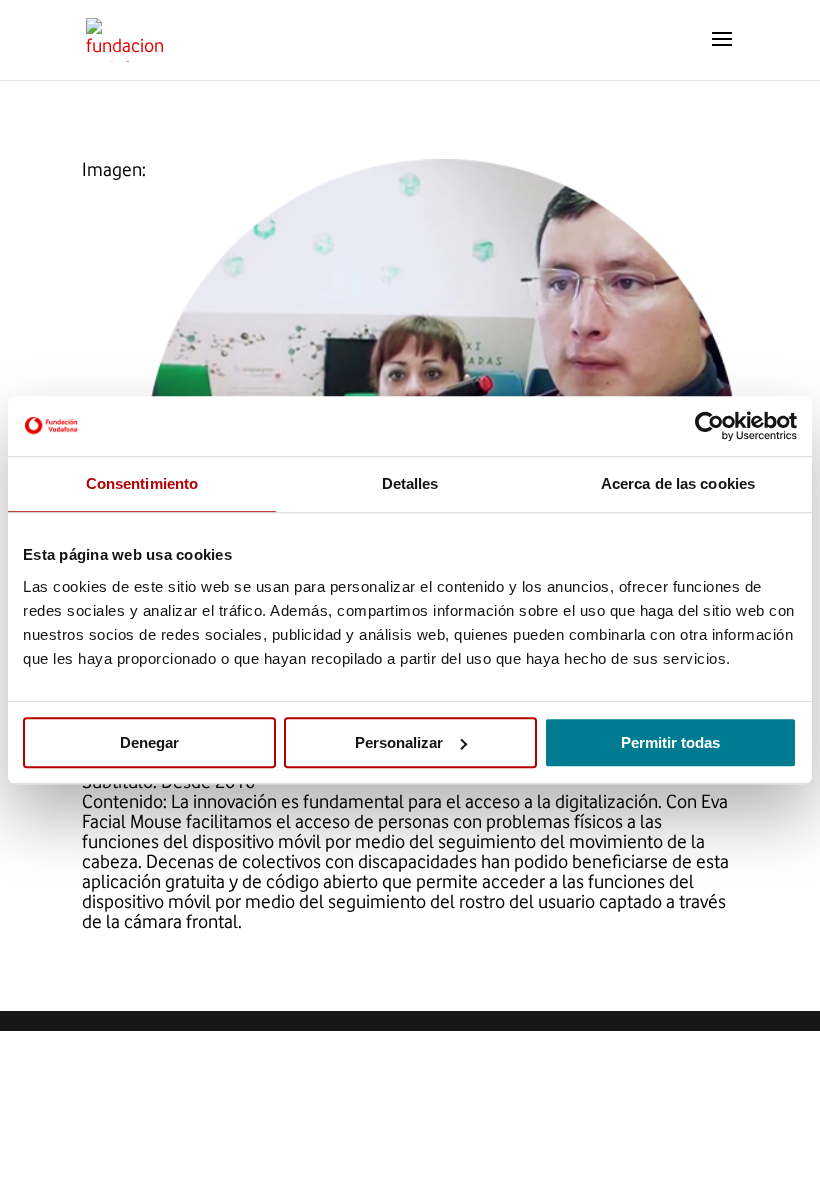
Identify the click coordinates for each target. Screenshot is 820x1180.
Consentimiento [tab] (142, 483)
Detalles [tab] (410, 483)
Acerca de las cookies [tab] (678, 483)
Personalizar (399, 742)
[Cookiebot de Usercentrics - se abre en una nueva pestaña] (709, 426)
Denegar (149, 742)
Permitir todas (670, 742)
